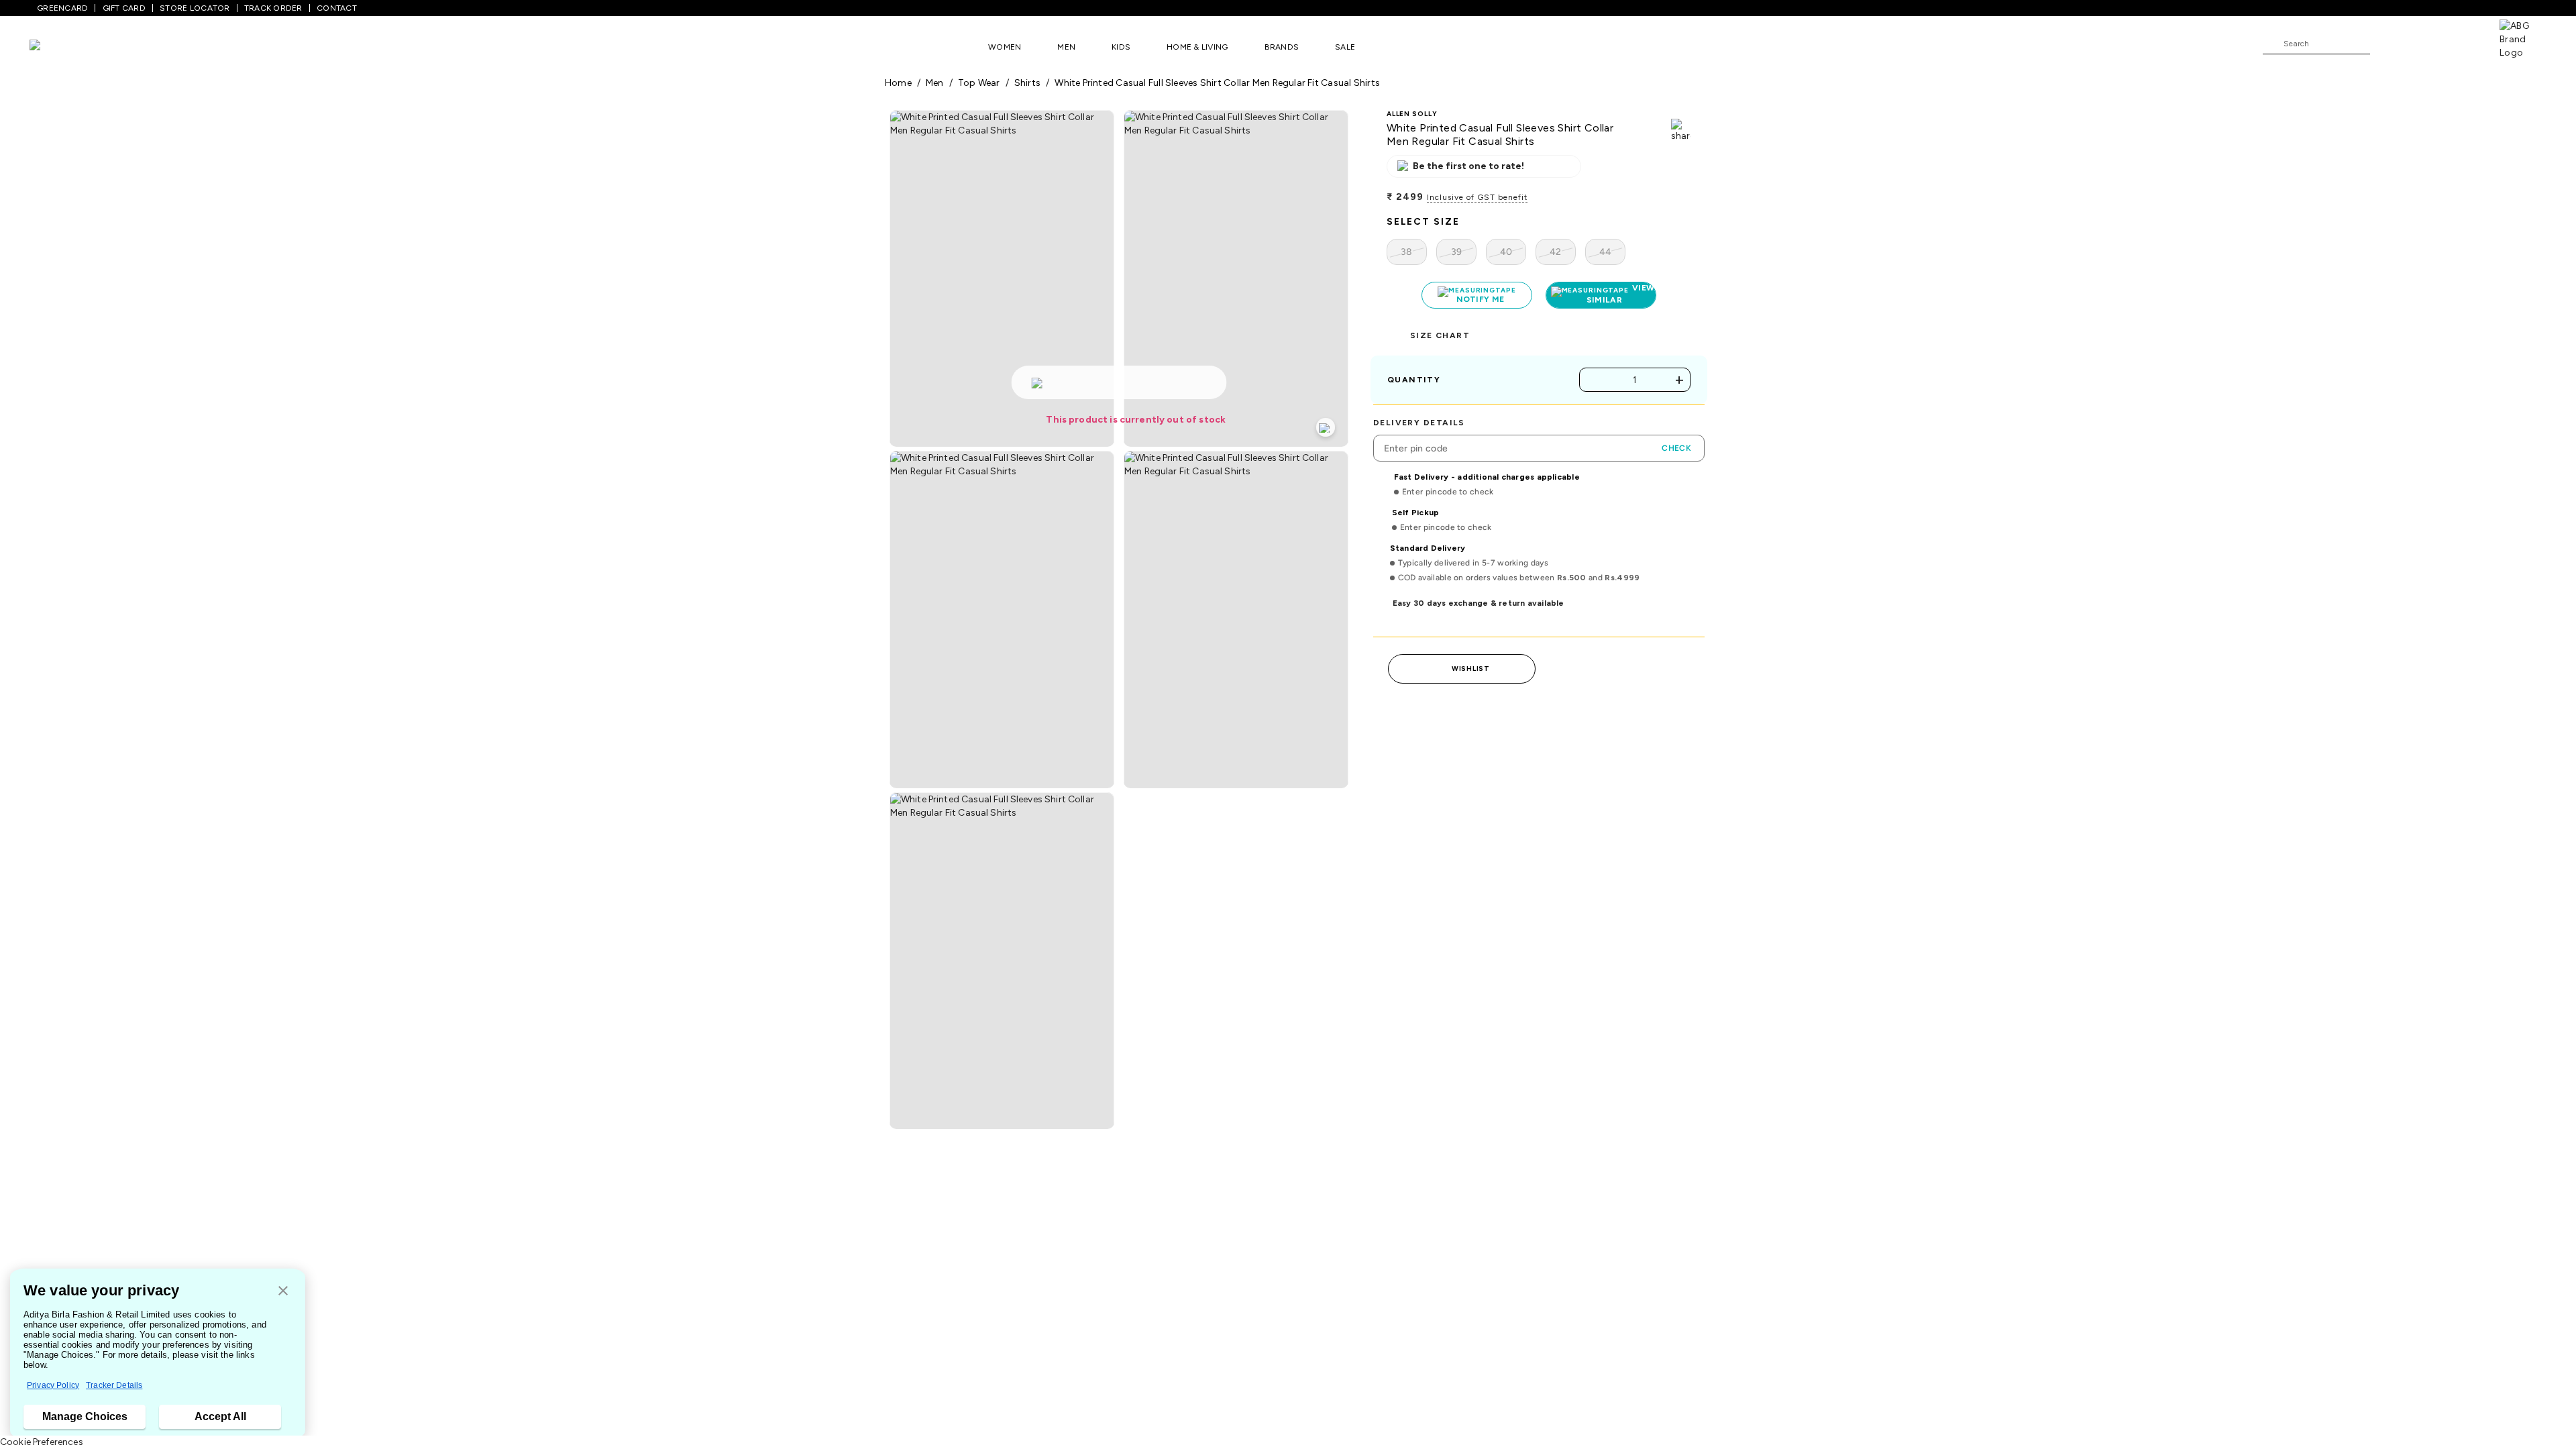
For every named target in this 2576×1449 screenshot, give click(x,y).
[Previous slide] (884, 1332)
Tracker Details (114, 1385)
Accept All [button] (220, 1416)
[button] (283, 1292)
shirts (1027, 83)
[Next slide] (1692, 1332)
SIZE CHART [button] (1440, 349)
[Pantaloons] (55, 47)
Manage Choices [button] (85, 1416)
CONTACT (337, 8)
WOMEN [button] (1005, 47)
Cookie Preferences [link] (42, 1442)
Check (1676, 462)
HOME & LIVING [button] (1197, 47)
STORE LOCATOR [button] (195, 8)
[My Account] (2424, 43)
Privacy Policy (53, 1385)
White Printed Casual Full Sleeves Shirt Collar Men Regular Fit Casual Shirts (1217, 83)
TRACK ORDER (273, 8)
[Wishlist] (2387, 44)
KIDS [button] (1121, 47)
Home (898, 83)
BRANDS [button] (1282, 47)
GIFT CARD (124, 8)
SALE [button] (1345, 47)
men (935, 83)
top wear (979, 83)
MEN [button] (1066, 47)
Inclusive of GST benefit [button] (1477, 197)
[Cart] (2461, 43)
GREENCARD (62, 8)
